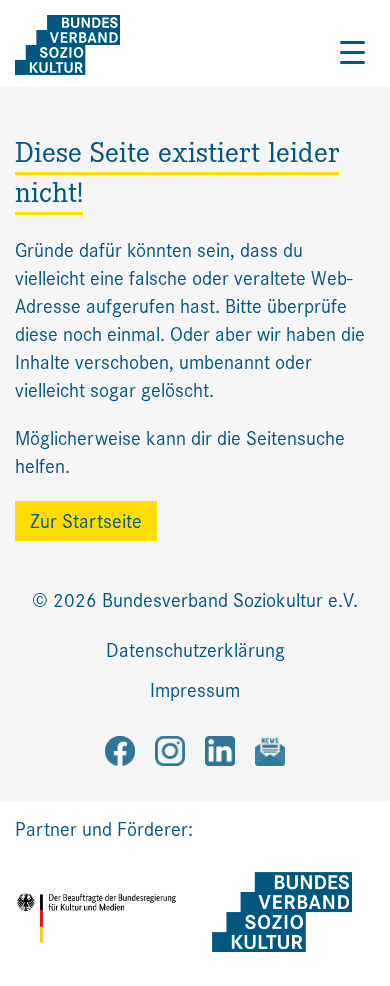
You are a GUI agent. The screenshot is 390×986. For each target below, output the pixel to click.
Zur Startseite (86, 521)
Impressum (195, 690)
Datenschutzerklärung (195, 650)
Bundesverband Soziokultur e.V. (230, 600)
